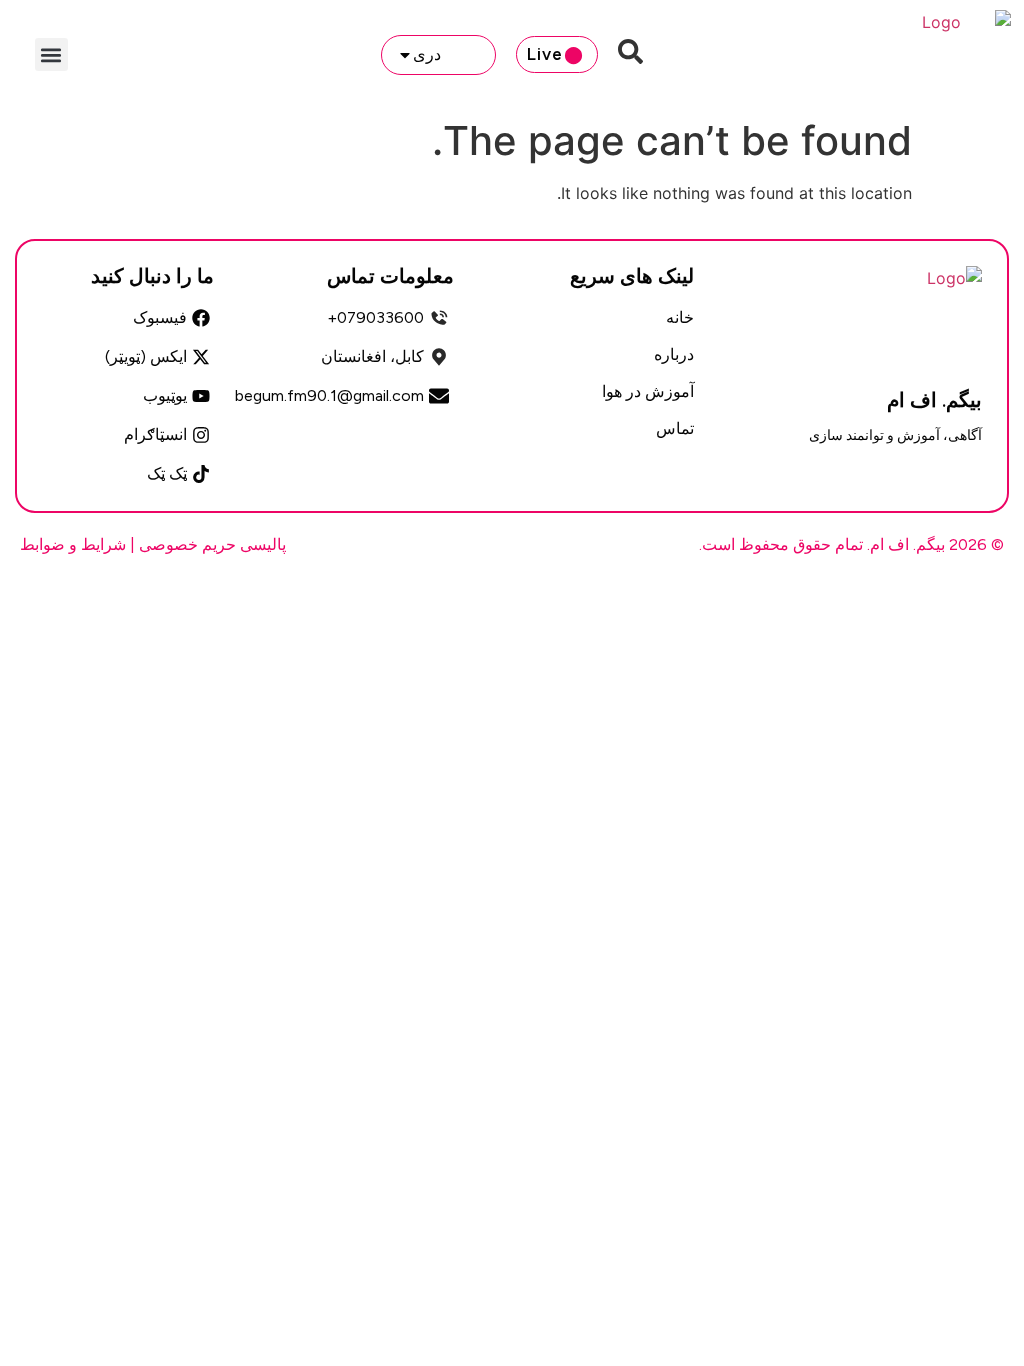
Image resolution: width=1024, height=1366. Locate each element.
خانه (680, 317)
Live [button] (545, 54)
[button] (51, 54)
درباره (674, 354)
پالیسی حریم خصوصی (212, 544)
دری (427, 54)
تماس (675, 428)
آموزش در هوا (648, 391)
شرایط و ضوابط (73, 544)
